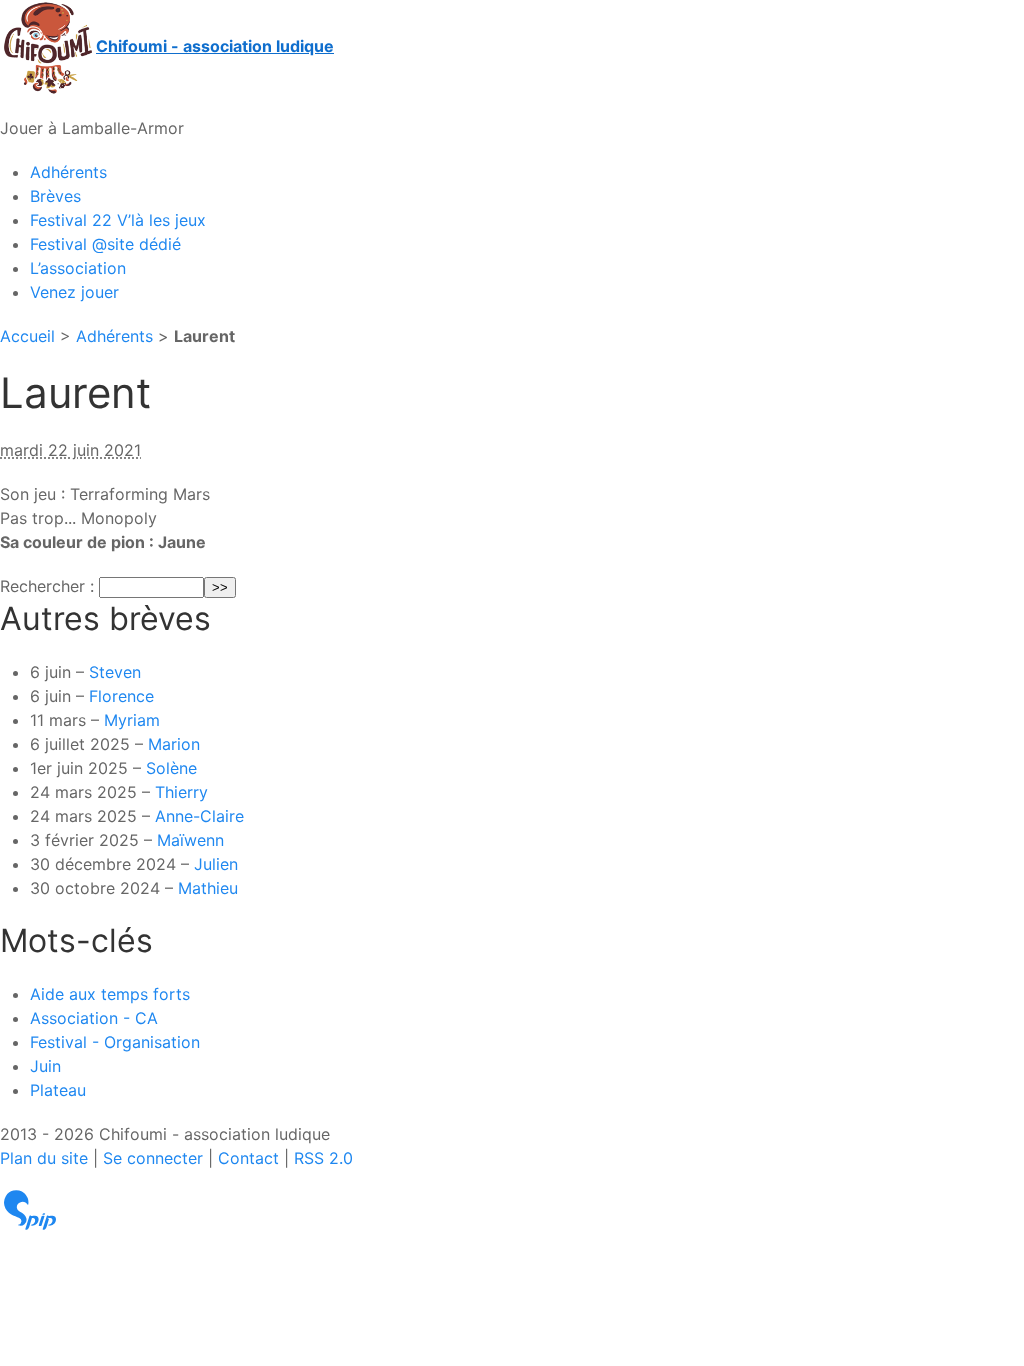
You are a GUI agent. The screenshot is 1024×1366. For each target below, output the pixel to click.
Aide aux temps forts (110, 994)
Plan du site (44, 1158)
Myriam (132, 720)
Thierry (181, 792)
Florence (121, 696)
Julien (216, 864)
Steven (115, 672)
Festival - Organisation (115, 1042)
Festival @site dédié (105, 244)
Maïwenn (190, 840)
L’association (78, 268)
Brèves (55, 196)
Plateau (58, 1090)
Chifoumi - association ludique (215, 46)
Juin (45, 1066)
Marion (174, 744)
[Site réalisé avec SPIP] (30, 1208)
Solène (171, 768)
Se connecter (153, 1158)
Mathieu (208, 888)
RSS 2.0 (323, 1158)
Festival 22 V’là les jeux (118, 220)
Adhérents (68, 172)
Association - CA (94, 1018)
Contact (248, 1158)
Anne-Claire (199, 816)
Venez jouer (74, 292)
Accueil (27, 336)
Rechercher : (47, 586)
